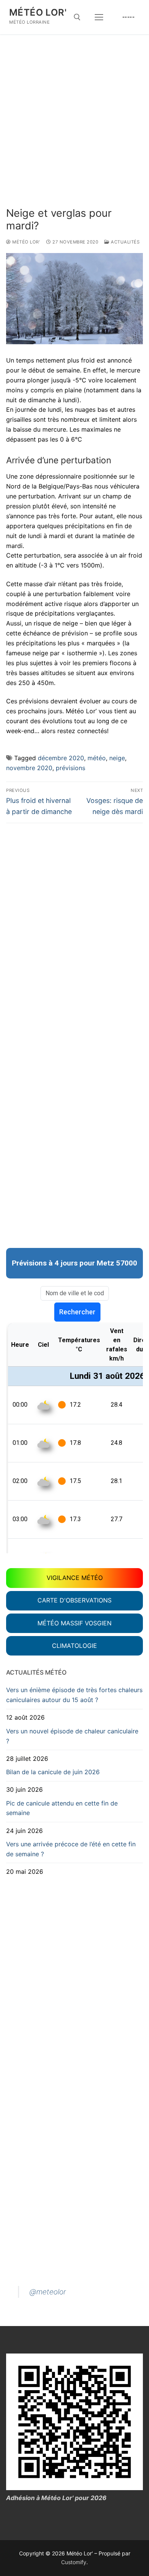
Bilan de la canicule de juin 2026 (53, 1772)
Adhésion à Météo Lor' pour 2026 (56, 2498)
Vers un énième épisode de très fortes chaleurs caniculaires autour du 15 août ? (74, 1695)
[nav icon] (99, 17)
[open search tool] (77, 17)
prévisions (70, 768)
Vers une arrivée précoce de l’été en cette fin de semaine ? (71, 1849)
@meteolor (48, 2292)
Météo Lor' (38, 12)
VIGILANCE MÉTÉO (75, 1578)
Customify (74, 2562)
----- (129, 17)
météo (97, 758)
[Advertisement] (74, 129)
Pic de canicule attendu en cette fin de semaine (62, 1808)
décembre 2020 (61, 758)
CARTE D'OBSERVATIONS (74, 1600)
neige (117, 758)
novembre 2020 (29, 768)
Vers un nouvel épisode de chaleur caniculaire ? (72, 1736)
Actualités (125, 242)
